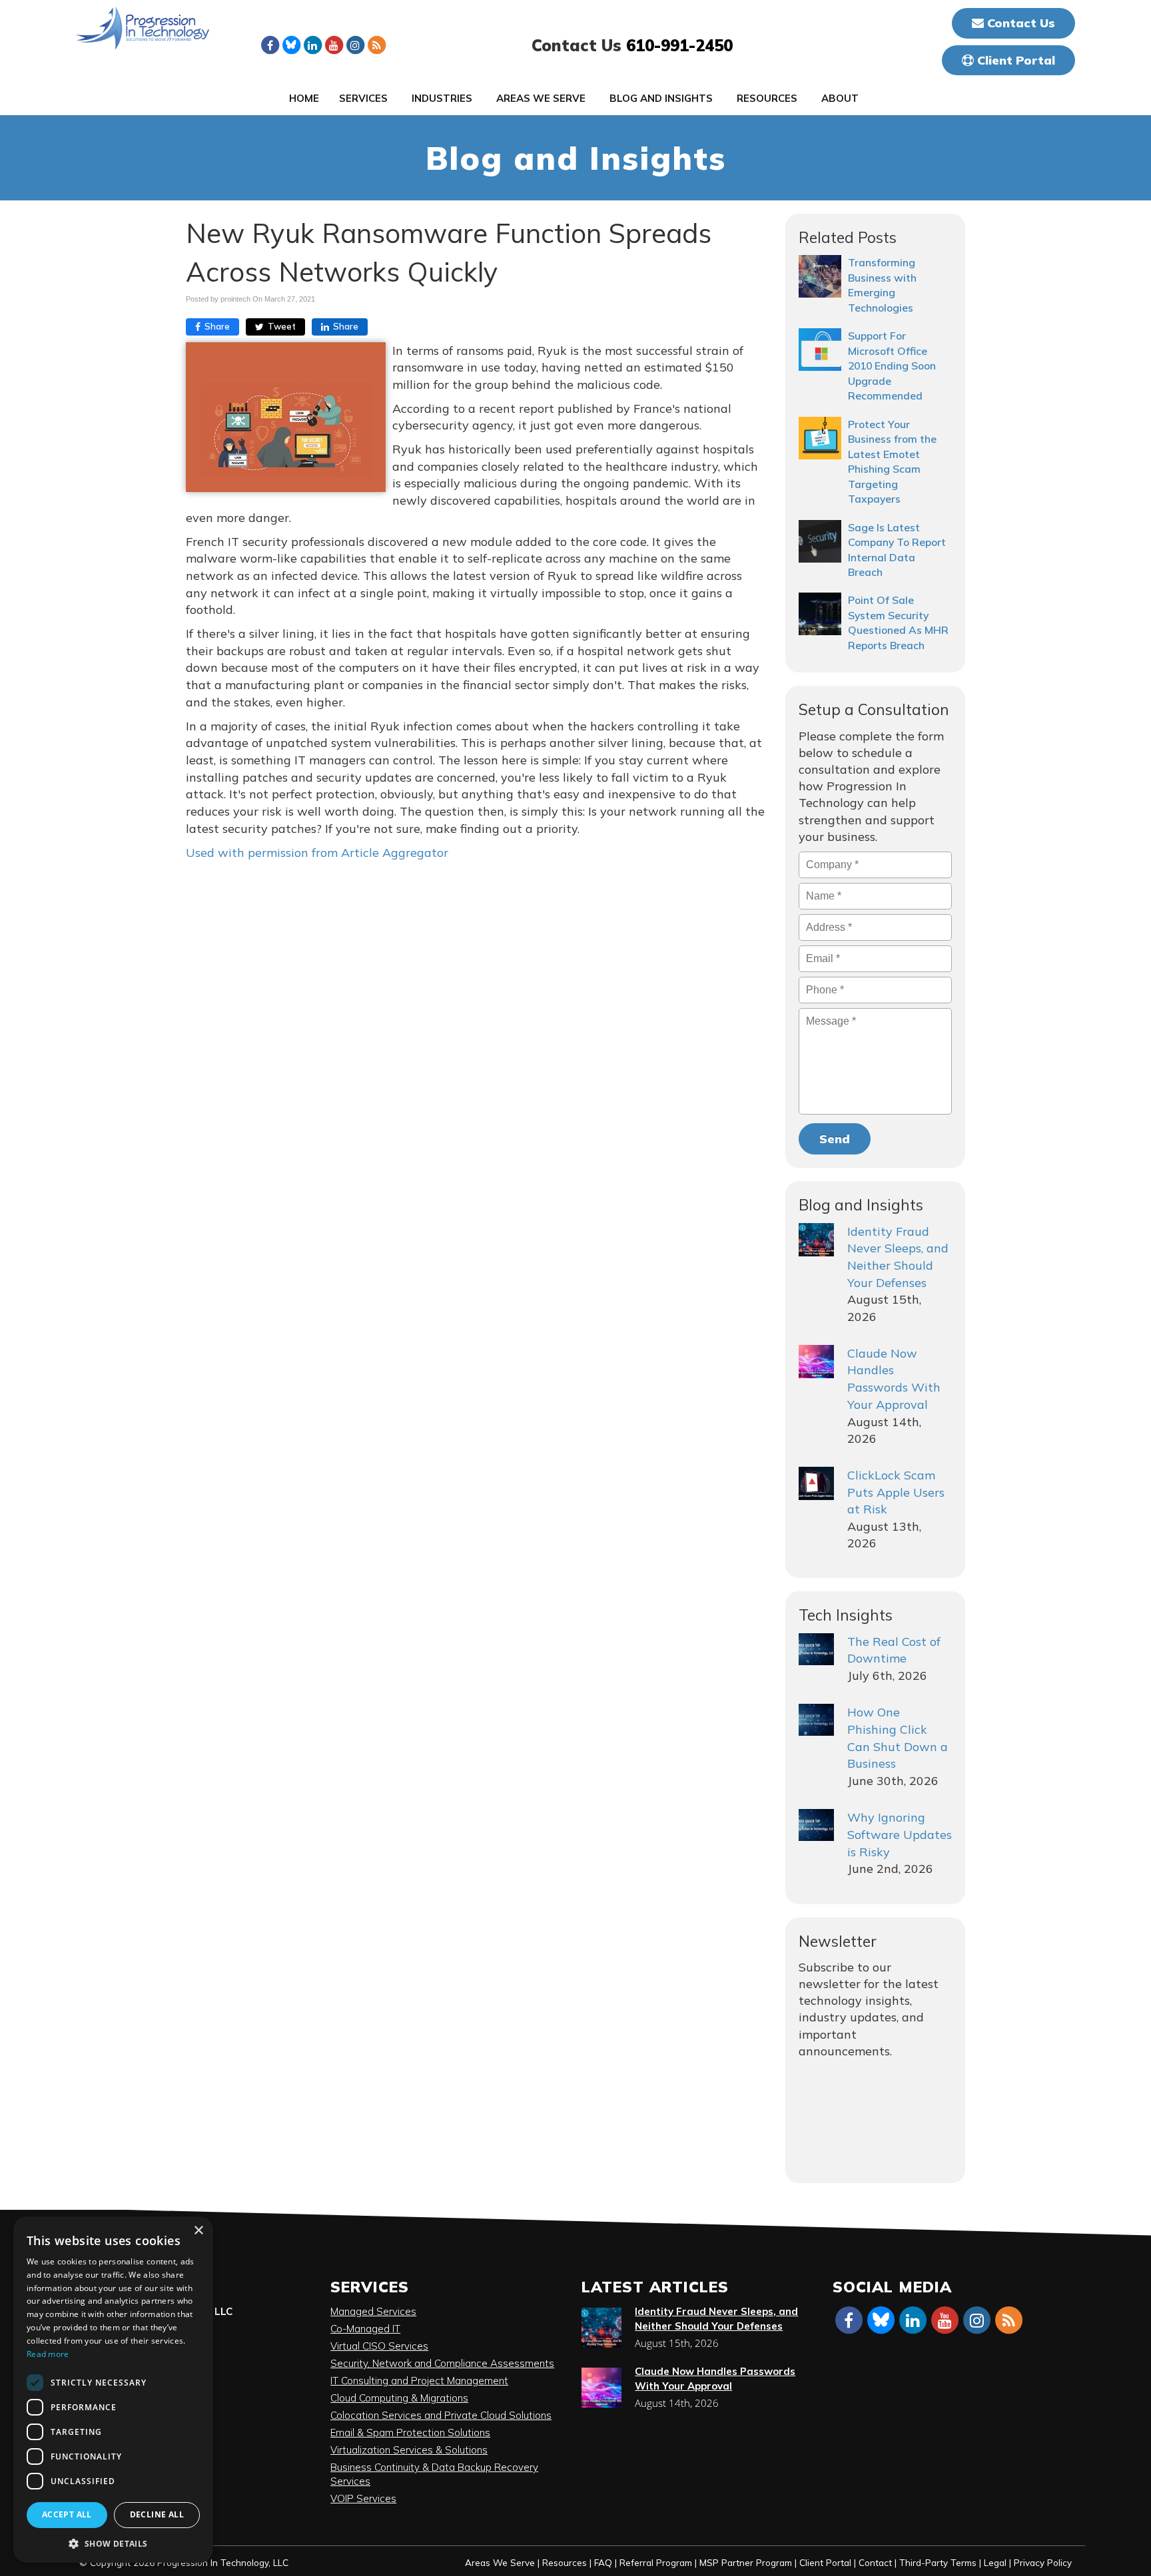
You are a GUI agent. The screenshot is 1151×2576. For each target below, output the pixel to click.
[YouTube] (334, 45)
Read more (48, 2354)
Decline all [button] (157, 2514)
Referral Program (656, 2562)
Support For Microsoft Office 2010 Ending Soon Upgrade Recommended (892, 366)
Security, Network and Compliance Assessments (442, 2363)
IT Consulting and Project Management (419, 2381)
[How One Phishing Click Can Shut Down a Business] (816, 1720)
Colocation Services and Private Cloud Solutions (441, 2415)
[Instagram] (355, 45)
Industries (442, 98)
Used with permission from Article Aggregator (317, 853)
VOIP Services (363, 2498)
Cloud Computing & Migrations (399, 2398)
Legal (995, 2562)
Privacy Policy (1043, 2562)
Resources (767, 98)
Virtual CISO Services (379, 2346)
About (840, 98)
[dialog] (113, 2390)
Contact (875, 2562)
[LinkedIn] (312, 45)
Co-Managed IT (365, 2329)
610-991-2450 (679, 45)
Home (304, 98)
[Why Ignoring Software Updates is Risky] (816, 1825)
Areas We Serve (541, 98)
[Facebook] (270, 45)
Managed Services (373, 2311)
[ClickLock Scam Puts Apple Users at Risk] (816, 1483)
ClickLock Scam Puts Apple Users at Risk (896, 1492)
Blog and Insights (661, 98)
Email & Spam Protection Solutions (410, 2433)
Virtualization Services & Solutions (409, 2450)
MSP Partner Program (746, 2562)
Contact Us (1019, 23)
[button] (113, 2543)
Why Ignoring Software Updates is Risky (900, 1834)
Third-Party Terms (938, 2562)
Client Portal (1014, 60)
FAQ (603, 2562)
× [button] (198, 2231)
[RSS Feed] (376, 45)
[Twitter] (291, 45)
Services (363, 98)
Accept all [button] (67, 2514)
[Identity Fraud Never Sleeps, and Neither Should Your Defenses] (816, 1240)
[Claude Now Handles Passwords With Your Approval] (816, 1362)
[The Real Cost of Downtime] (816, 1649)
